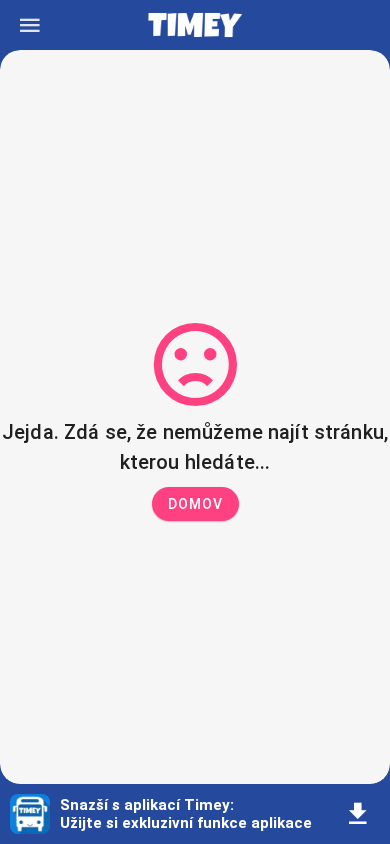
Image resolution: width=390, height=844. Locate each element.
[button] (195, 504)
